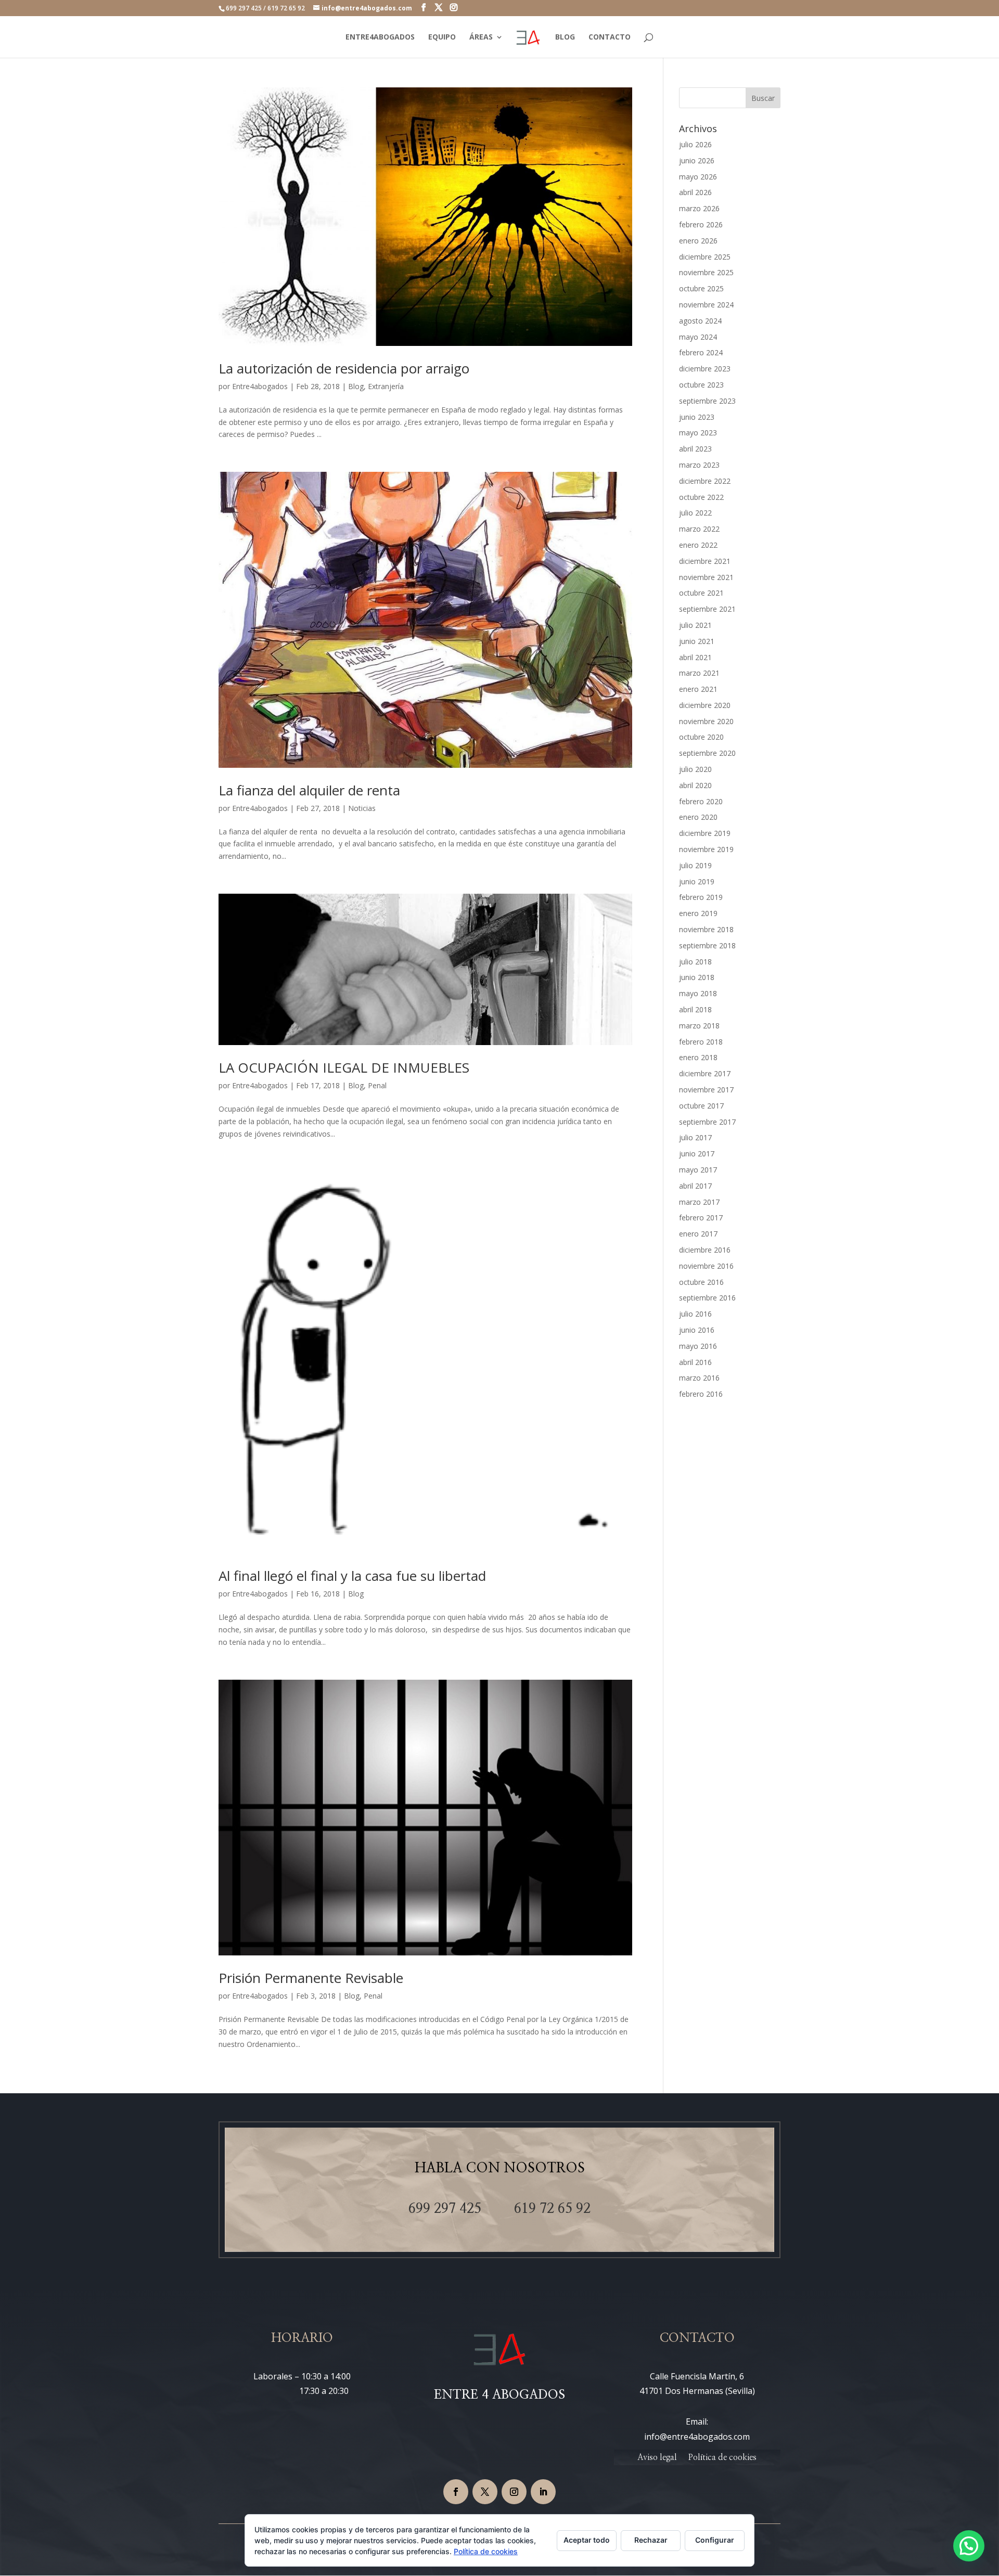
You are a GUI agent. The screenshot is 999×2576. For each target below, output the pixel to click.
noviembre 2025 (706, 272)
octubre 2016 (701, 1282)
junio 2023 (697, 417)
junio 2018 (697, 977)
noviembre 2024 (706, 305)
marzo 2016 (699, 1378)
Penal (377, 1085)
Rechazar (651, 2540)
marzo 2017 (699, 1202)
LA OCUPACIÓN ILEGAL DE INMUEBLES (344, 1067)
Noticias (362, 808)
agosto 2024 (700, 321)
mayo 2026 (698, 177)
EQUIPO (442, 37)
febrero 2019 (701, 897)
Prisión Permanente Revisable (311, 1978)
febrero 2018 (701, 1042)
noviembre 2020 (706, 721)
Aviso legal (657, 2458)
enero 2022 (698, 545)
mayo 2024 (698, 337)
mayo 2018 (698, 993)
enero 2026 (698, 241)
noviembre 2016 (706, 1266)
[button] (969, 2546)
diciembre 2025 (705, 257)
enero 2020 (698, 817)
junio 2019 (697, 881)
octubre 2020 (701, 737)
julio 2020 (695, 769)
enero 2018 (698, 1057)
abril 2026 (695, 192)
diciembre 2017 (705, 1073)
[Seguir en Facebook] (456, 2492)
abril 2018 (695, 1009)
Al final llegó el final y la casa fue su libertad (352, 1576)
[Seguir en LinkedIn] (543, 2492)
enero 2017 (698, 1234)
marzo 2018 (699, 1026)
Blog (356, 386)
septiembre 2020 (707, 753)
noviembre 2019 (706, 849)
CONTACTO (610, 37)
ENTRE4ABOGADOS (380, 37)
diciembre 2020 (705, 705)
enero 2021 (698, 689)
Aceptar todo (587, 2540)
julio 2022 (695, 513)
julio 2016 (695, 1314)
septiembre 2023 (707, 401)
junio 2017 (697, 1154)
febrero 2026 (701, 224)
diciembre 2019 (705, 833)
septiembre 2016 (707, 1298)
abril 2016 (695, 1362)
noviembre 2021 (706, 577)
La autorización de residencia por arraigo (344, 368)
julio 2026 (695, 144)
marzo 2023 (699, 465)
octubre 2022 (701, 497)
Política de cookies (722, 2458)
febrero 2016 (701, 1394)
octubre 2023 (701, 385)
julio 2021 (695, 625)
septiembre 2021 (707, 609)
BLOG (565, 37)
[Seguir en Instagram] (514, 2492)
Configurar (715, 2540)
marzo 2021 (699, 673)
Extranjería (386, 386)
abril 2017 (695, 1186)
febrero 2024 (701, 352)
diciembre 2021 (705, 561)
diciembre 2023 (705, 369)
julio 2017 (695, 1137)
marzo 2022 (699, 529)
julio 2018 (695, 962)
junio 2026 (697, 160)
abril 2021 (695, 657)
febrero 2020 (701, 801)
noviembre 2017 (706, 1090)
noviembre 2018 (706, 929)
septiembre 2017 (707, 1122)
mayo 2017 (698, 1170)
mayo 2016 (698, 1346)
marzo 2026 (699, 208)
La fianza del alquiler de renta (309, 790)
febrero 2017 (701, 1218)
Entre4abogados (260, 386)
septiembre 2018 (707, 945)
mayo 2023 (698, 433)
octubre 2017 (701, 1106)
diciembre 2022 (705, 481)
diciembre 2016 (705, 1250)
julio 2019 (695, 865)
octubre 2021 (701, 593)
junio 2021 (697, 641)
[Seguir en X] (485, 2492)
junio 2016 (697, 1330)
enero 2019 (698, 913)
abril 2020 (695, 785)
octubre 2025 (701, 288)
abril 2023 (695, 449)
